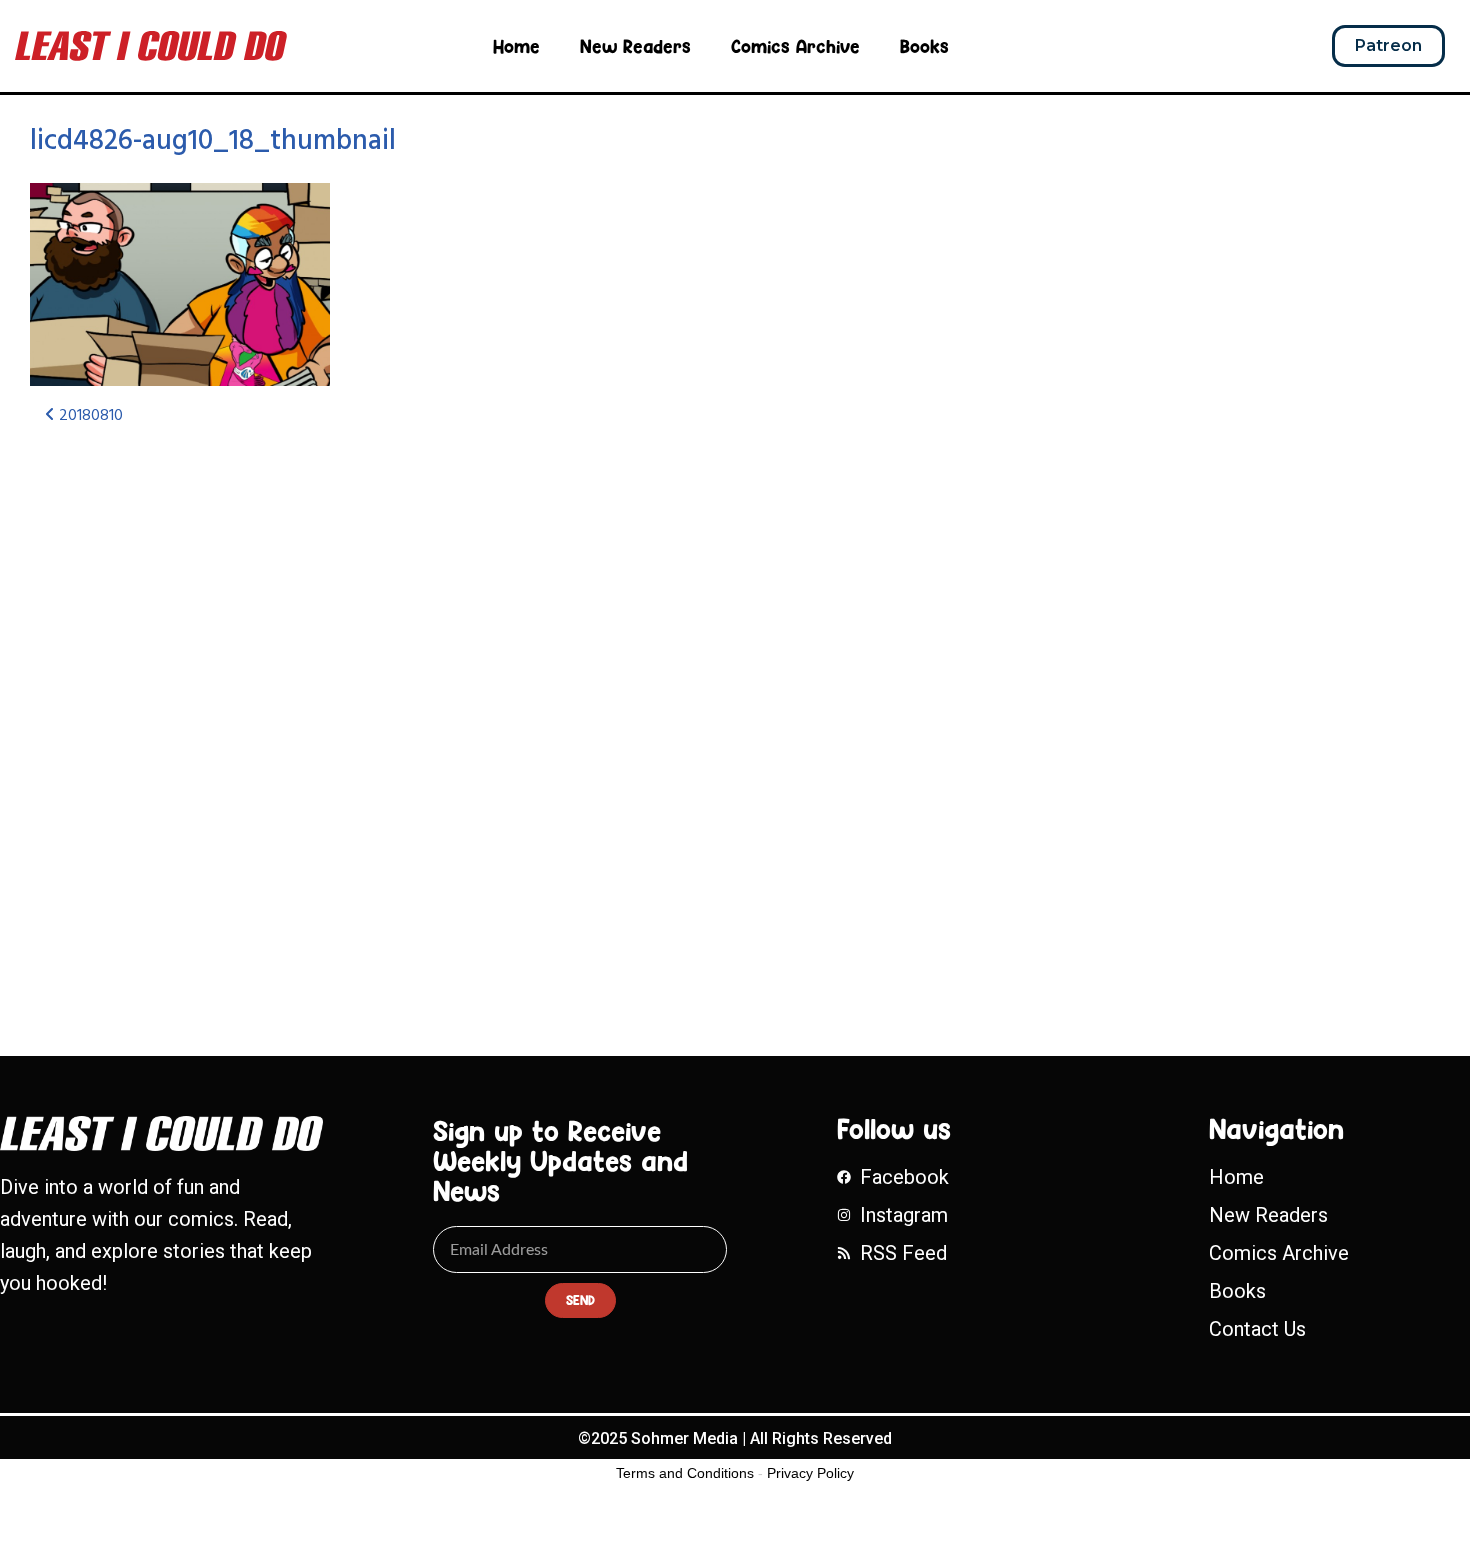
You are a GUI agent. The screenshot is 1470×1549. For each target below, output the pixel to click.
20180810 (89, 416)
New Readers (635, 46)
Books (924, 46)
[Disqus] (485, 708)
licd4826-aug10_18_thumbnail (213, 141)
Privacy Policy (810, 1473)
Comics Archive (795, 46)
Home (516, 46)
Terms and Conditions (685, 1473)
